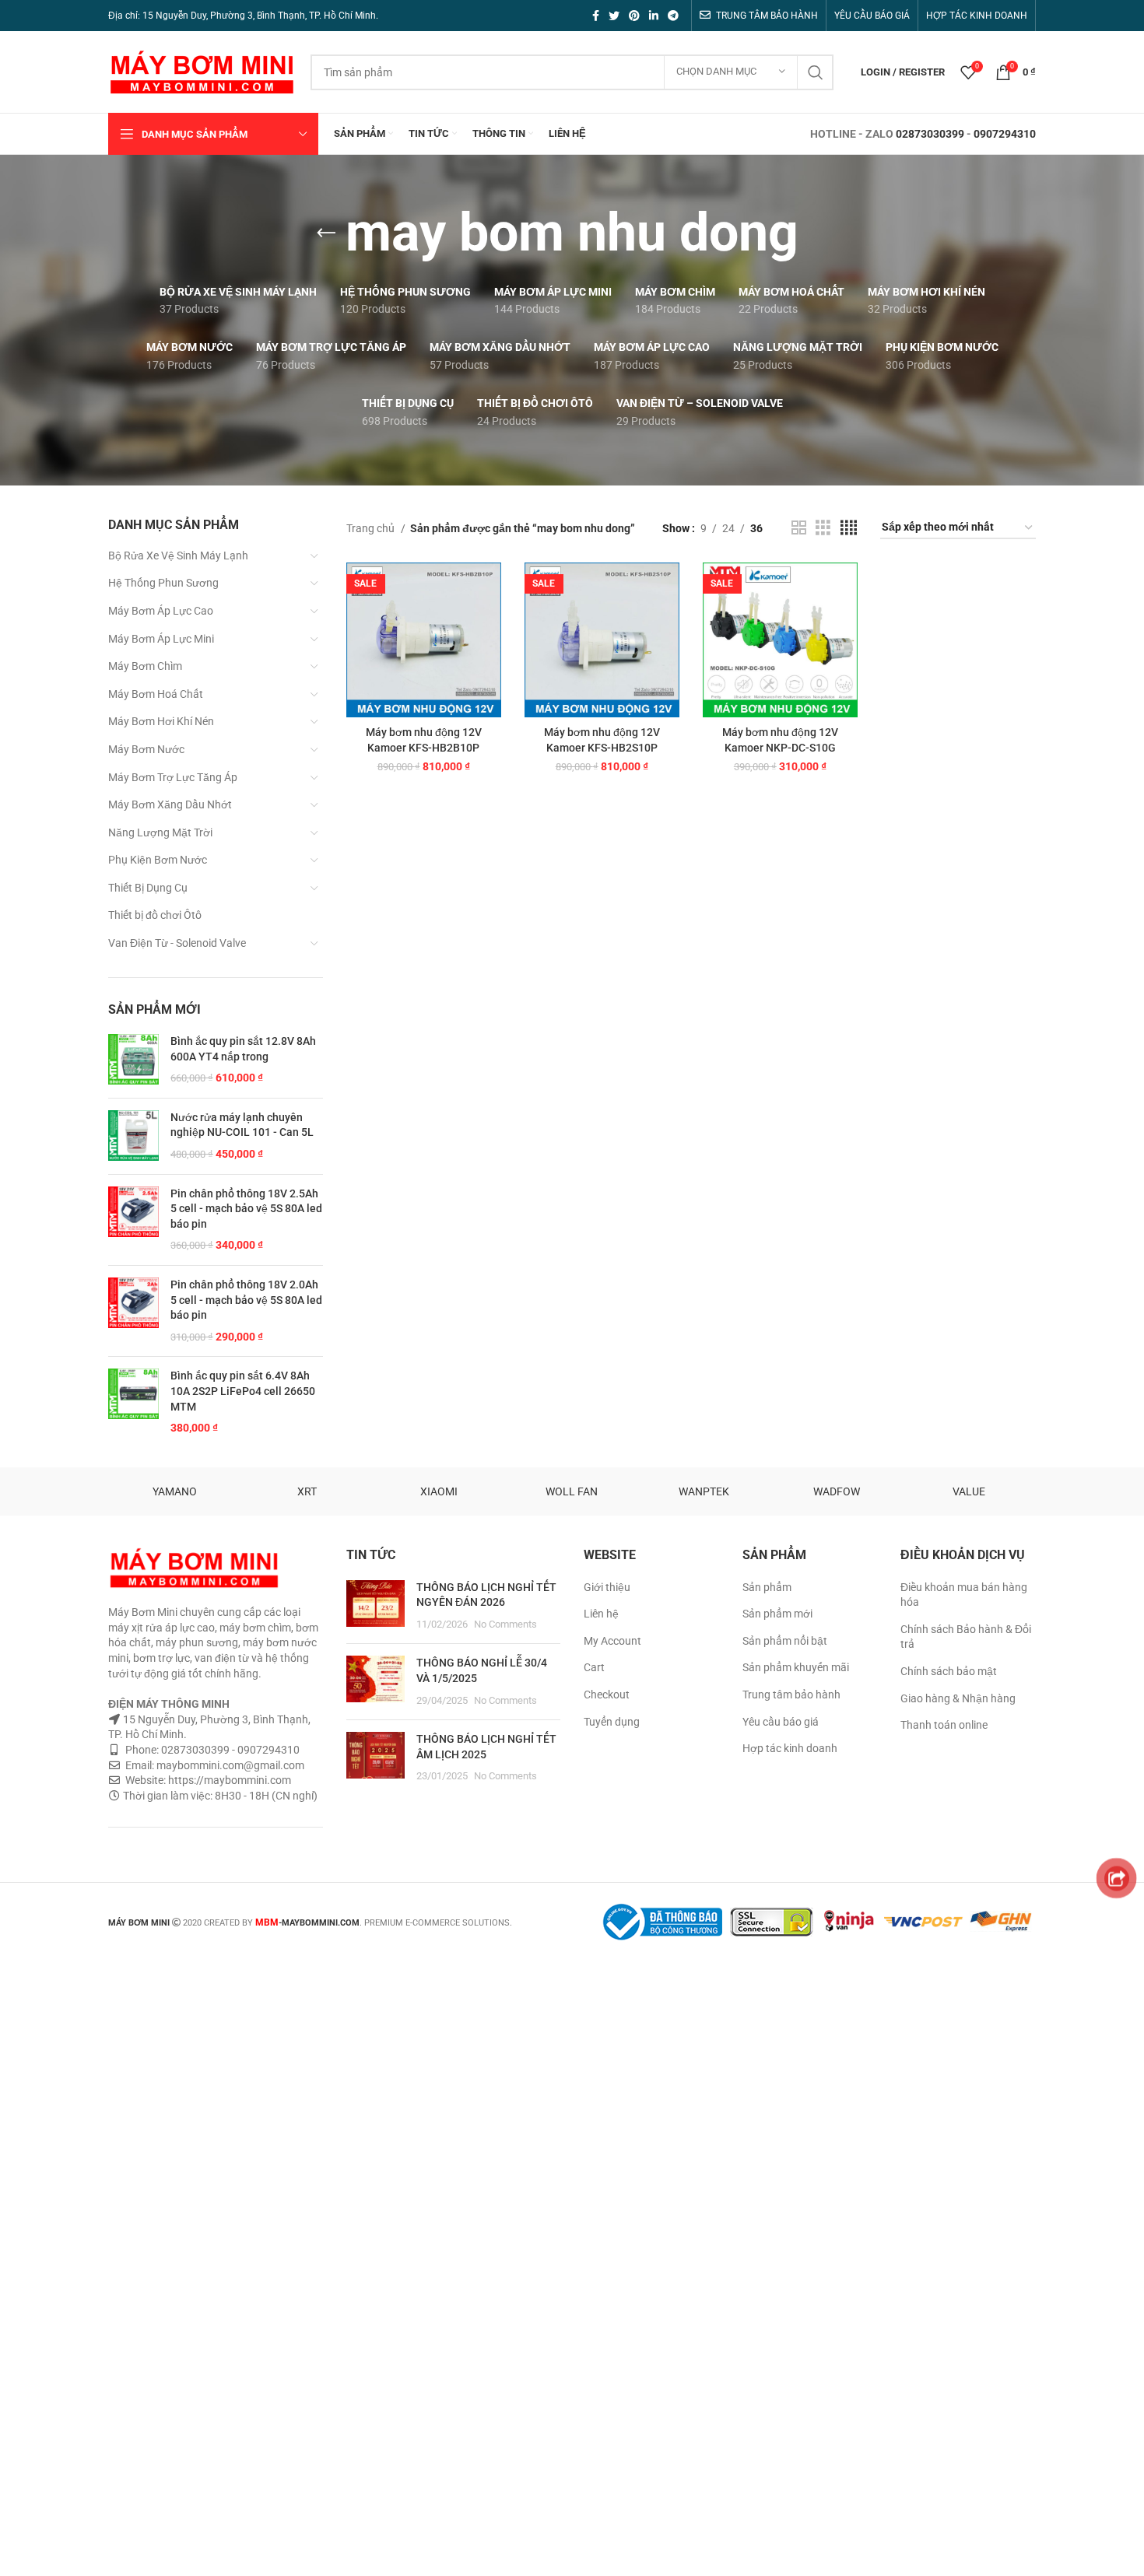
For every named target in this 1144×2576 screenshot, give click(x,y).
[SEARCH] (816, 72)
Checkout (607, 1695)
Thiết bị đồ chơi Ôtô (155, 915)
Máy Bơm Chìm (145, 666)
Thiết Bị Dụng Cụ (148, 888)
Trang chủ (372, 528)
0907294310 (1005, 134)
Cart (594, 1667)
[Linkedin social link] (654, 16)
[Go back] (326, 233)
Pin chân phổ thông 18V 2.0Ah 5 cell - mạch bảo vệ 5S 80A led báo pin (246, 1300)
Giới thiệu (607, 1587)
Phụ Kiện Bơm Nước (158, 860)
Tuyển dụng (612, 1722)
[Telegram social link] (673, 16)
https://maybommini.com (228, 1780)
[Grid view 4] (849, 528)
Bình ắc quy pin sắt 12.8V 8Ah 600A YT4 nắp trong (243, 1049)
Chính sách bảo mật (949, 1671)
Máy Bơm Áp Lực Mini (161, 639)
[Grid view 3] (823, 528)
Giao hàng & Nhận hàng (958, 1698)
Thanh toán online (944, 1725)
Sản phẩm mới (777, 1614)
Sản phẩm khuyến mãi (796, 1667)
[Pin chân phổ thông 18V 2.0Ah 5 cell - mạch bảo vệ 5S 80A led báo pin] (133, 1311)
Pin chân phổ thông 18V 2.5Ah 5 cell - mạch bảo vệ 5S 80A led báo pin (246, 1209)
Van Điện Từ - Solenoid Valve (177, 943)
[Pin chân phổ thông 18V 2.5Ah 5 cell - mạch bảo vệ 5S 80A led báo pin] (133, 1220)
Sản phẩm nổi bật (785, 1641)
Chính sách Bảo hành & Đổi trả (966, 1637)
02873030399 (930, 134)
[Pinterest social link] (634, 16)
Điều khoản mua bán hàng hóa (964, 1595)
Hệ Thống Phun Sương (163, 583)
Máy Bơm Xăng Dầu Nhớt (170, 804)
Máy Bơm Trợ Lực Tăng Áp (173, 777)
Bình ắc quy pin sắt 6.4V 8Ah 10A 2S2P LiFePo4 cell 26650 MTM (243, 1391)
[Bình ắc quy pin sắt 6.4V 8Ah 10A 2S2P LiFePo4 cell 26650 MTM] (133, 1402)
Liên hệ (601, 1614)
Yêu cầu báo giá (781, 1722)
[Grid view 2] (799, 528)
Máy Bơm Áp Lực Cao (161, 611)
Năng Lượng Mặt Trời (160, 832)
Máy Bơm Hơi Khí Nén (161, 721)
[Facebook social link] (596, 16)
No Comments (505, 1624)
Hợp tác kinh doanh (790, 1748)
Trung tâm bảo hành (791, 1695)
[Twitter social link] (614, 16)
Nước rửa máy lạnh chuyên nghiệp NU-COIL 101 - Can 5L (242, 1125)
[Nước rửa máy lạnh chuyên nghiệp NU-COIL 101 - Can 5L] (133, 1136)
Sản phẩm (767, 1587)
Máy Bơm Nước (146, 749)
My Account (612, 1641)
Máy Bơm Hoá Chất (156, 694)
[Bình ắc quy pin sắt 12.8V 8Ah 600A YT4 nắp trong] (133, 1060)
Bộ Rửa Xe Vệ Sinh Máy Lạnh (178, 556)
